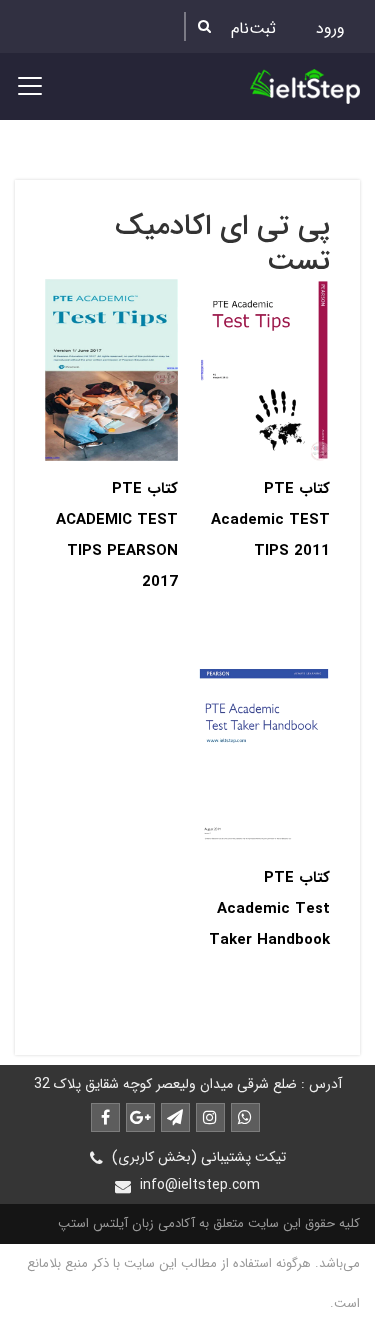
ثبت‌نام (253, 28)
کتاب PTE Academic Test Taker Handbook (269, 909)
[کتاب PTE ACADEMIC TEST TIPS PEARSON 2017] (111, 369)
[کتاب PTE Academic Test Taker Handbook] (264, 757)
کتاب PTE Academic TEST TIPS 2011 (270, 520)
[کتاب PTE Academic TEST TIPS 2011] (264, 369)
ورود (330, 28)
